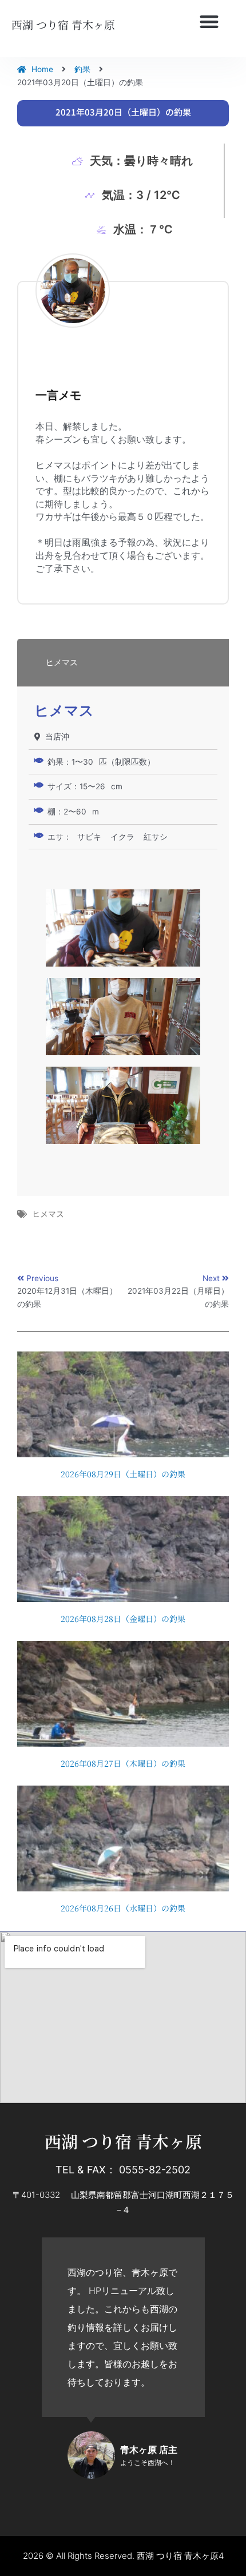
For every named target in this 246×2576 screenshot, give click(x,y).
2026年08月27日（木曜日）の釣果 (123, 1763)
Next (212, 1278)
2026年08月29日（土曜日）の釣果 (123, 1474)
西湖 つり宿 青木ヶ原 (63, 24)
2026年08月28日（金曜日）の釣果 (123, 1619)
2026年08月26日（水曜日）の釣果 (123, 1908)
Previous (42, 1278)
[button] (209, 22)
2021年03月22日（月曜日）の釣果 (178, 1297)
